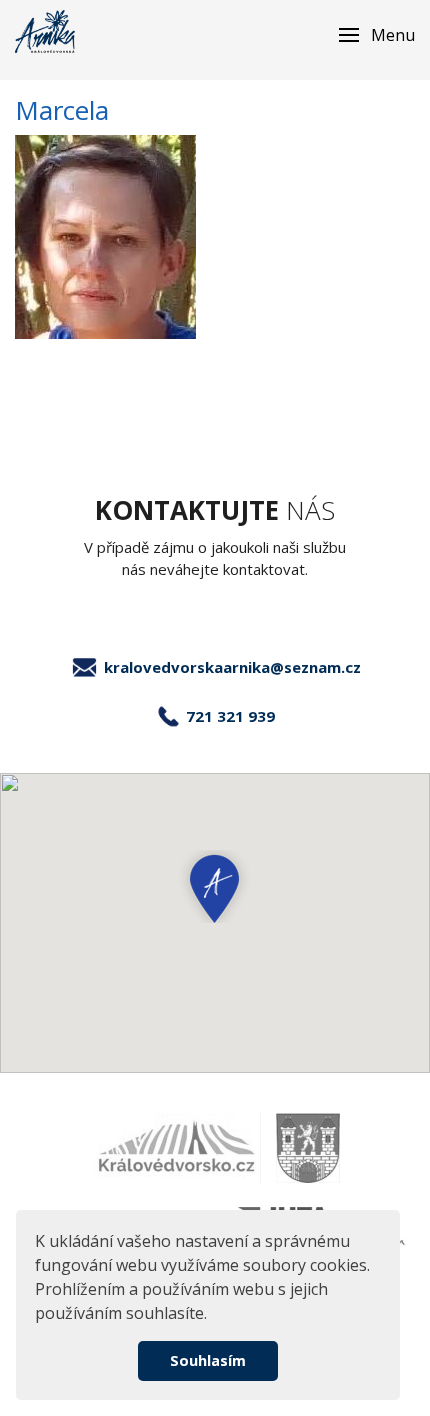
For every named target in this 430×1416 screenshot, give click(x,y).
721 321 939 (230, 716)
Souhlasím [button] (208, 1360)
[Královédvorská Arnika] (45, 31)
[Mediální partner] (176, 1148)
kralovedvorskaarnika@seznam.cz (232, 667)
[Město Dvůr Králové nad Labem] (308, 1148)
